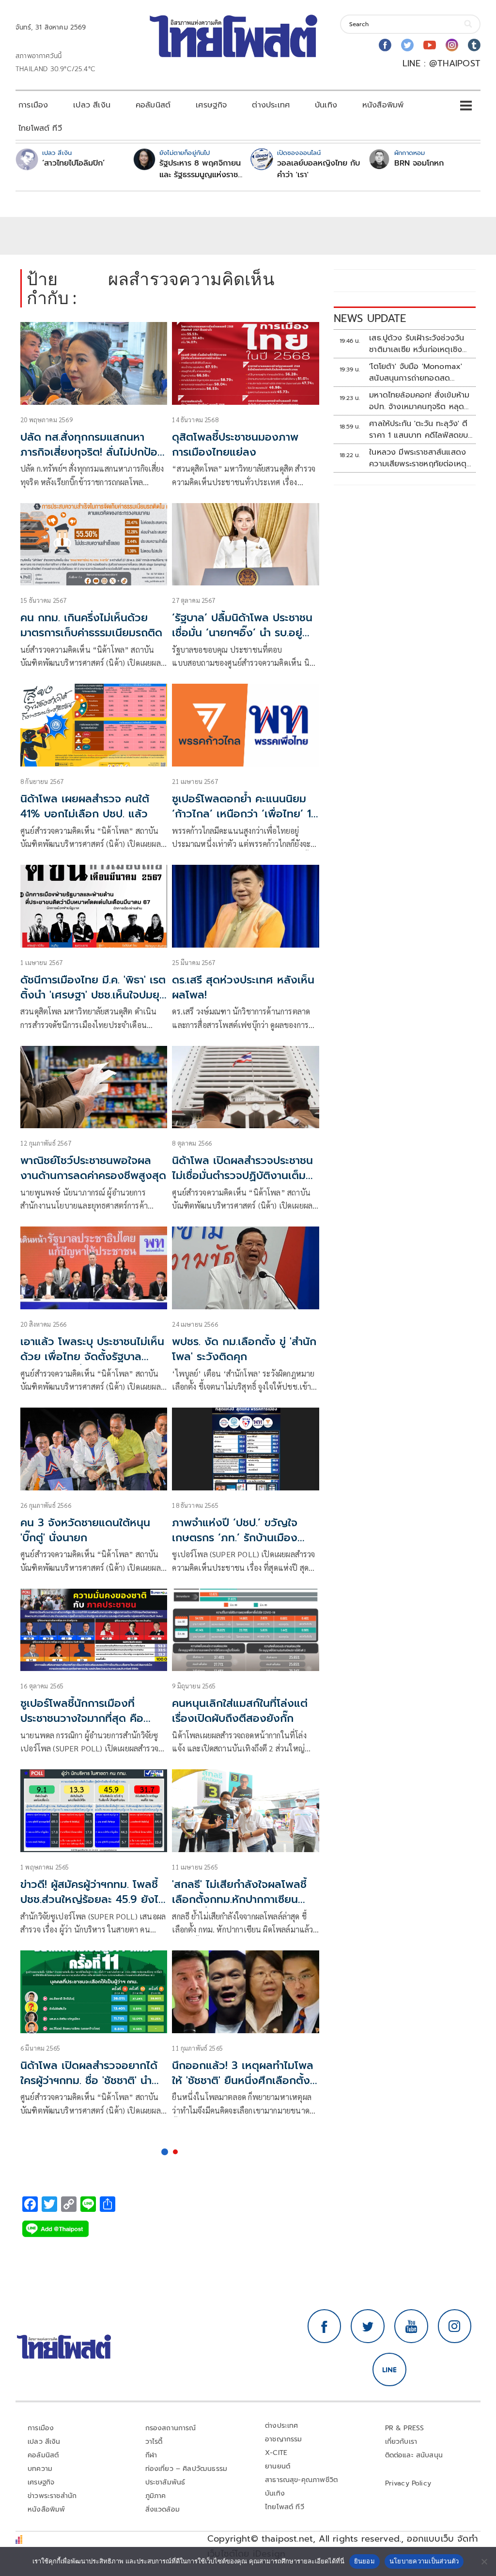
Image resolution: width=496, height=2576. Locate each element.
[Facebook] (385, 45)
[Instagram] (452, 45)
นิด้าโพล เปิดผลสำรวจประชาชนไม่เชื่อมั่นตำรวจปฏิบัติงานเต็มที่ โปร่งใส (242, 1175)
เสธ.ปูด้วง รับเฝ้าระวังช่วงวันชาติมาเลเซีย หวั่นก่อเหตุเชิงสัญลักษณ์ (417, 344)
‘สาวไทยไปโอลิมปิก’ (73, 163)
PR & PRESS (405, 2428)
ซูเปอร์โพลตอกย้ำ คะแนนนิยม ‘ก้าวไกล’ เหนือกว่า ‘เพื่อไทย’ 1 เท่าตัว (241, 814)
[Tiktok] (474, 45)
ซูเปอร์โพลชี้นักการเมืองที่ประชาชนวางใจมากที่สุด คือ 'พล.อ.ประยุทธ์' (82, 1718)
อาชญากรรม (284, 2439)
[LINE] (389, 2370)
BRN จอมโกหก (419, 163)
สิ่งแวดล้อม (163, 2509)
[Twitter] (407, 45)
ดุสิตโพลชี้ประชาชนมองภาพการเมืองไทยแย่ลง (235, 445)
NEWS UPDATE (370, 318)
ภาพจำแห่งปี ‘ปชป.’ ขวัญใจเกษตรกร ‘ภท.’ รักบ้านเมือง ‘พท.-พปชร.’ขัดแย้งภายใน (235, 1538)
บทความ (40, 2469)
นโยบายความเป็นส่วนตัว (424, 2561)
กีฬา (151, 2455)
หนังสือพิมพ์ (383, 105)
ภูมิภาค (156, 2496)
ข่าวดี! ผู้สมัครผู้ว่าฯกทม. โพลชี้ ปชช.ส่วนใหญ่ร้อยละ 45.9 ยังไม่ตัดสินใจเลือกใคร (93, 1899)
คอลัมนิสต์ (153, 105)
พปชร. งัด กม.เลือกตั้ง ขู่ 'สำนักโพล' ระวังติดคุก (244, 1349)
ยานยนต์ (278, 2466)
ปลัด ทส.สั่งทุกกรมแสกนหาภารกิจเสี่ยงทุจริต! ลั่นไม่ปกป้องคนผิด (92, 452)
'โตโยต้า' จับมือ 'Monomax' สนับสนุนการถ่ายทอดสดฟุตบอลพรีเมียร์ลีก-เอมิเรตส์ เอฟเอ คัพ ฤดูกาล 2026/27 (417, 372)
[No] (484, 2561)
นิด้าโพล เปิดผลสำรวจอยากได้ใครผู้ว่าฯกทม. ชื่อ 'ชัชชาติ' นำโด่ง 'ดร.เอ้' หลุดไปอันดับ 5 (89, 2080)
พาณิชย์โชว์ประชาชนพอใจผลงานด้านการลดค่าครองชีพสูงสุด (93, 1168)
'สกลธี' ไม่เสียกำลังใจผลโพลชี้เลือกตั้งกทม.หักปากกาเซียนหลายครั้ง (239, 1899)
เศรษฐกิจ (211, 105)
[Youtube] (430, 45)
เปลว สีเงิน (92, 105)
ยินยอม (364, 2561)
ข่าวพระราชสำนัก (52, 2496)
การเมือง (33, 105)
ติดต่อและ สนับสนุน (414, 2455)
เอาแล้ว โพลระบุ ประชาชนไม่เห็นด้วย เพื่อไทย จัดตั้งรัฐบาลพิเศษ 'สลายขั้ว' (92, 1357)
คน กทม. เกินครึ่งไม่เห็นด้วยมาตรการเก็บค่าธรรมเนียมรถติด (91, 625)
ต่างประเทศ (271, 105)
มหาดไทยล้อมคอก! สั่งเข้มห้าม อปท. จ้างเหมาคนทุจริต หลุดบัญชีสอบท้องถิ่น (419, 401)
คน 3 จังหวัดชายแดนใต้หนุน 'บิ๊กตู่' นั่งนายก (85, 1530)
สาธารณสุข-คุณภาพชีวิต (301, 2480)
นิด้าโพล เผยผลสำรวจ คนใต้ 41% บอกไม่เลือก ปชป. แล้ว (85, 806)
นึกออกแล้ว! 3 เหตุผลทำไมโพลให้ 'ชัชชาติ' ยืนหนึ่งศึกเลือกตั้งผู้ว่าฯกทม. (244, 2080)
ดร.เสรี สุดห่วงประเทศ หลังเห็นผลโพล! (243, 987)
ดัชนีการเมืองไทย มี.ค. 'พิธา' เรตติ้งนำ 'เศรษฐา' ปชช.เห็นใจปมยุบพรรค (93, 995)
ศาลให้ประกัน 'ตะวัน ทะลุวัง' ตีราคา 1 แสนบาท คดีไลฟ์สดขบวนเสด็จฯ (418, 429)
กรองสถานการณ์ (171, 2428)
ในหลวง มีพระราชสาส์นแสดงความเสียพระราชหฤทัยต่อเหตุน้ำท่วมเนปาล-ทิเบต (418, 458)
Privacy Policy (408, 2483)
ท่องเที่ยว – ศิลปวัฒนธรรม (186, 2469)
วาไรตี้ (154, 2442)
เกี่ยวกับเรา (401, 2442)
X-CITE (276, 2453)
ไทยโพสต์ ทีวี (40, 128)
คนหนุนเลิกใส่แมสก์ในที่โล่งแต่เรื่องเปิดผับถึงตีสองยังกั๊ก (240, 1711)
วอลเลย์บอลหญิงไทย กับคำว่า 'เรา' (318, 169)
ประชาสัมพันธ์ (165, 2482)
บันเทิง (326, 105)
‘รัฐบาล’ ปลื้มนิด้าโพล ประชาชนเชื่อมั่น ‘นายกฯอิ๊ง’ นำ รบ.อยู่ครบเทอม (242, 633)
